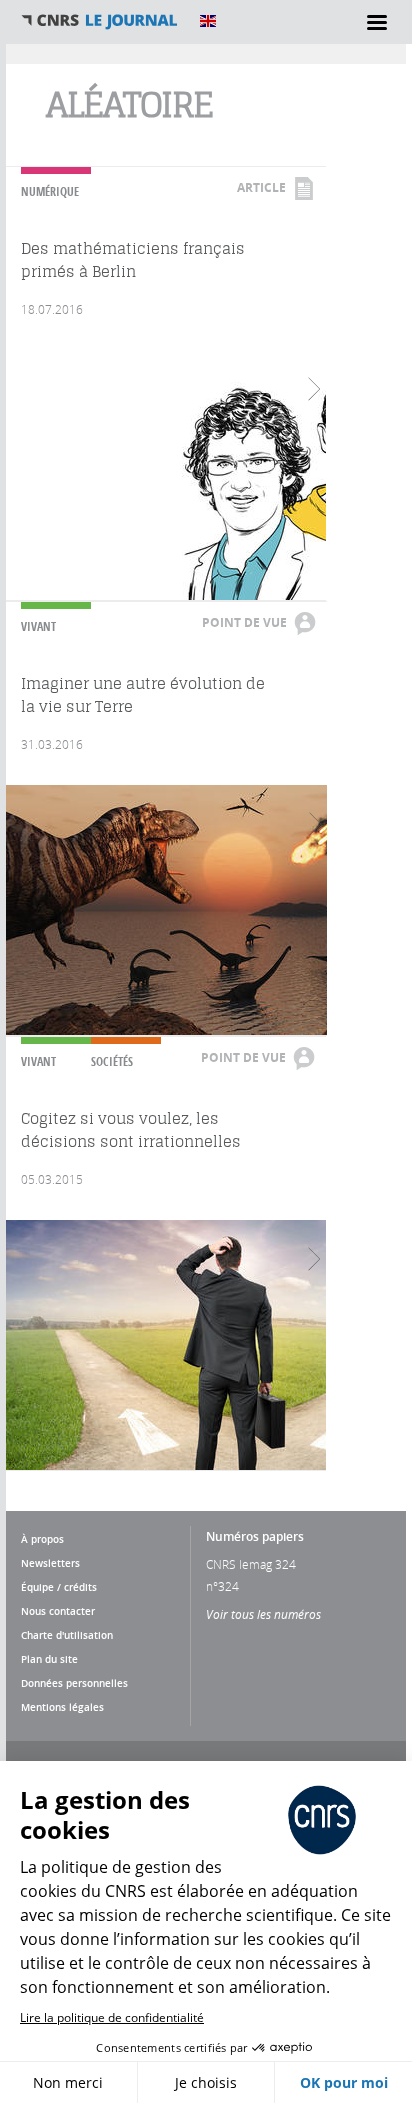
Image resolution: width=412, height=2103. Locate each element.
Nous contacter (58, 1611)
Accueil (100, 21)
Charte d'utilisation (67, 1635)
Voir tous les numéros (263, 1614)
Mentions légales (62, 1707)
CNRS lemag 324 (251, 1564)
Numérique (50, 191)
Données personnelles (74, 1683)
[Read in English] (208, 21)
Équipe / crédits (59, 1587)
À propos (42, 1539)
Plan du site (49, 1659)
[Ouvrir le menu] (377, 22)
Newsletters (50, 1563)
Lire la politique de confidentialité (112, 2017)
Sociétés (112, 1061)
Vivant (38, 626)
